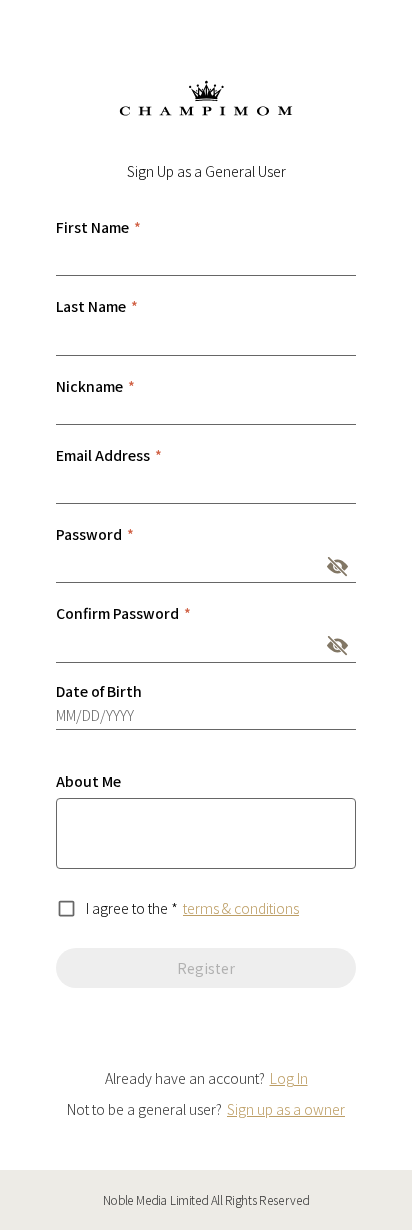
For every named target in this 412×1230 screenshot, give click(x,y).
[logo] (206, 98)
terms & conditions (241, 908)
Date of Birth (99, 691)
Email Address (109, 455)
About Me (88, 781)
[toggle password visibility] (337, 566)
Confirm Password (123, 613)
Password (95, 534)
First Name (98, 227)
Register (206, 968)
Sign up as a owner (286, 1109)
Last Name (97, 306)
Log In (289, 1078)
